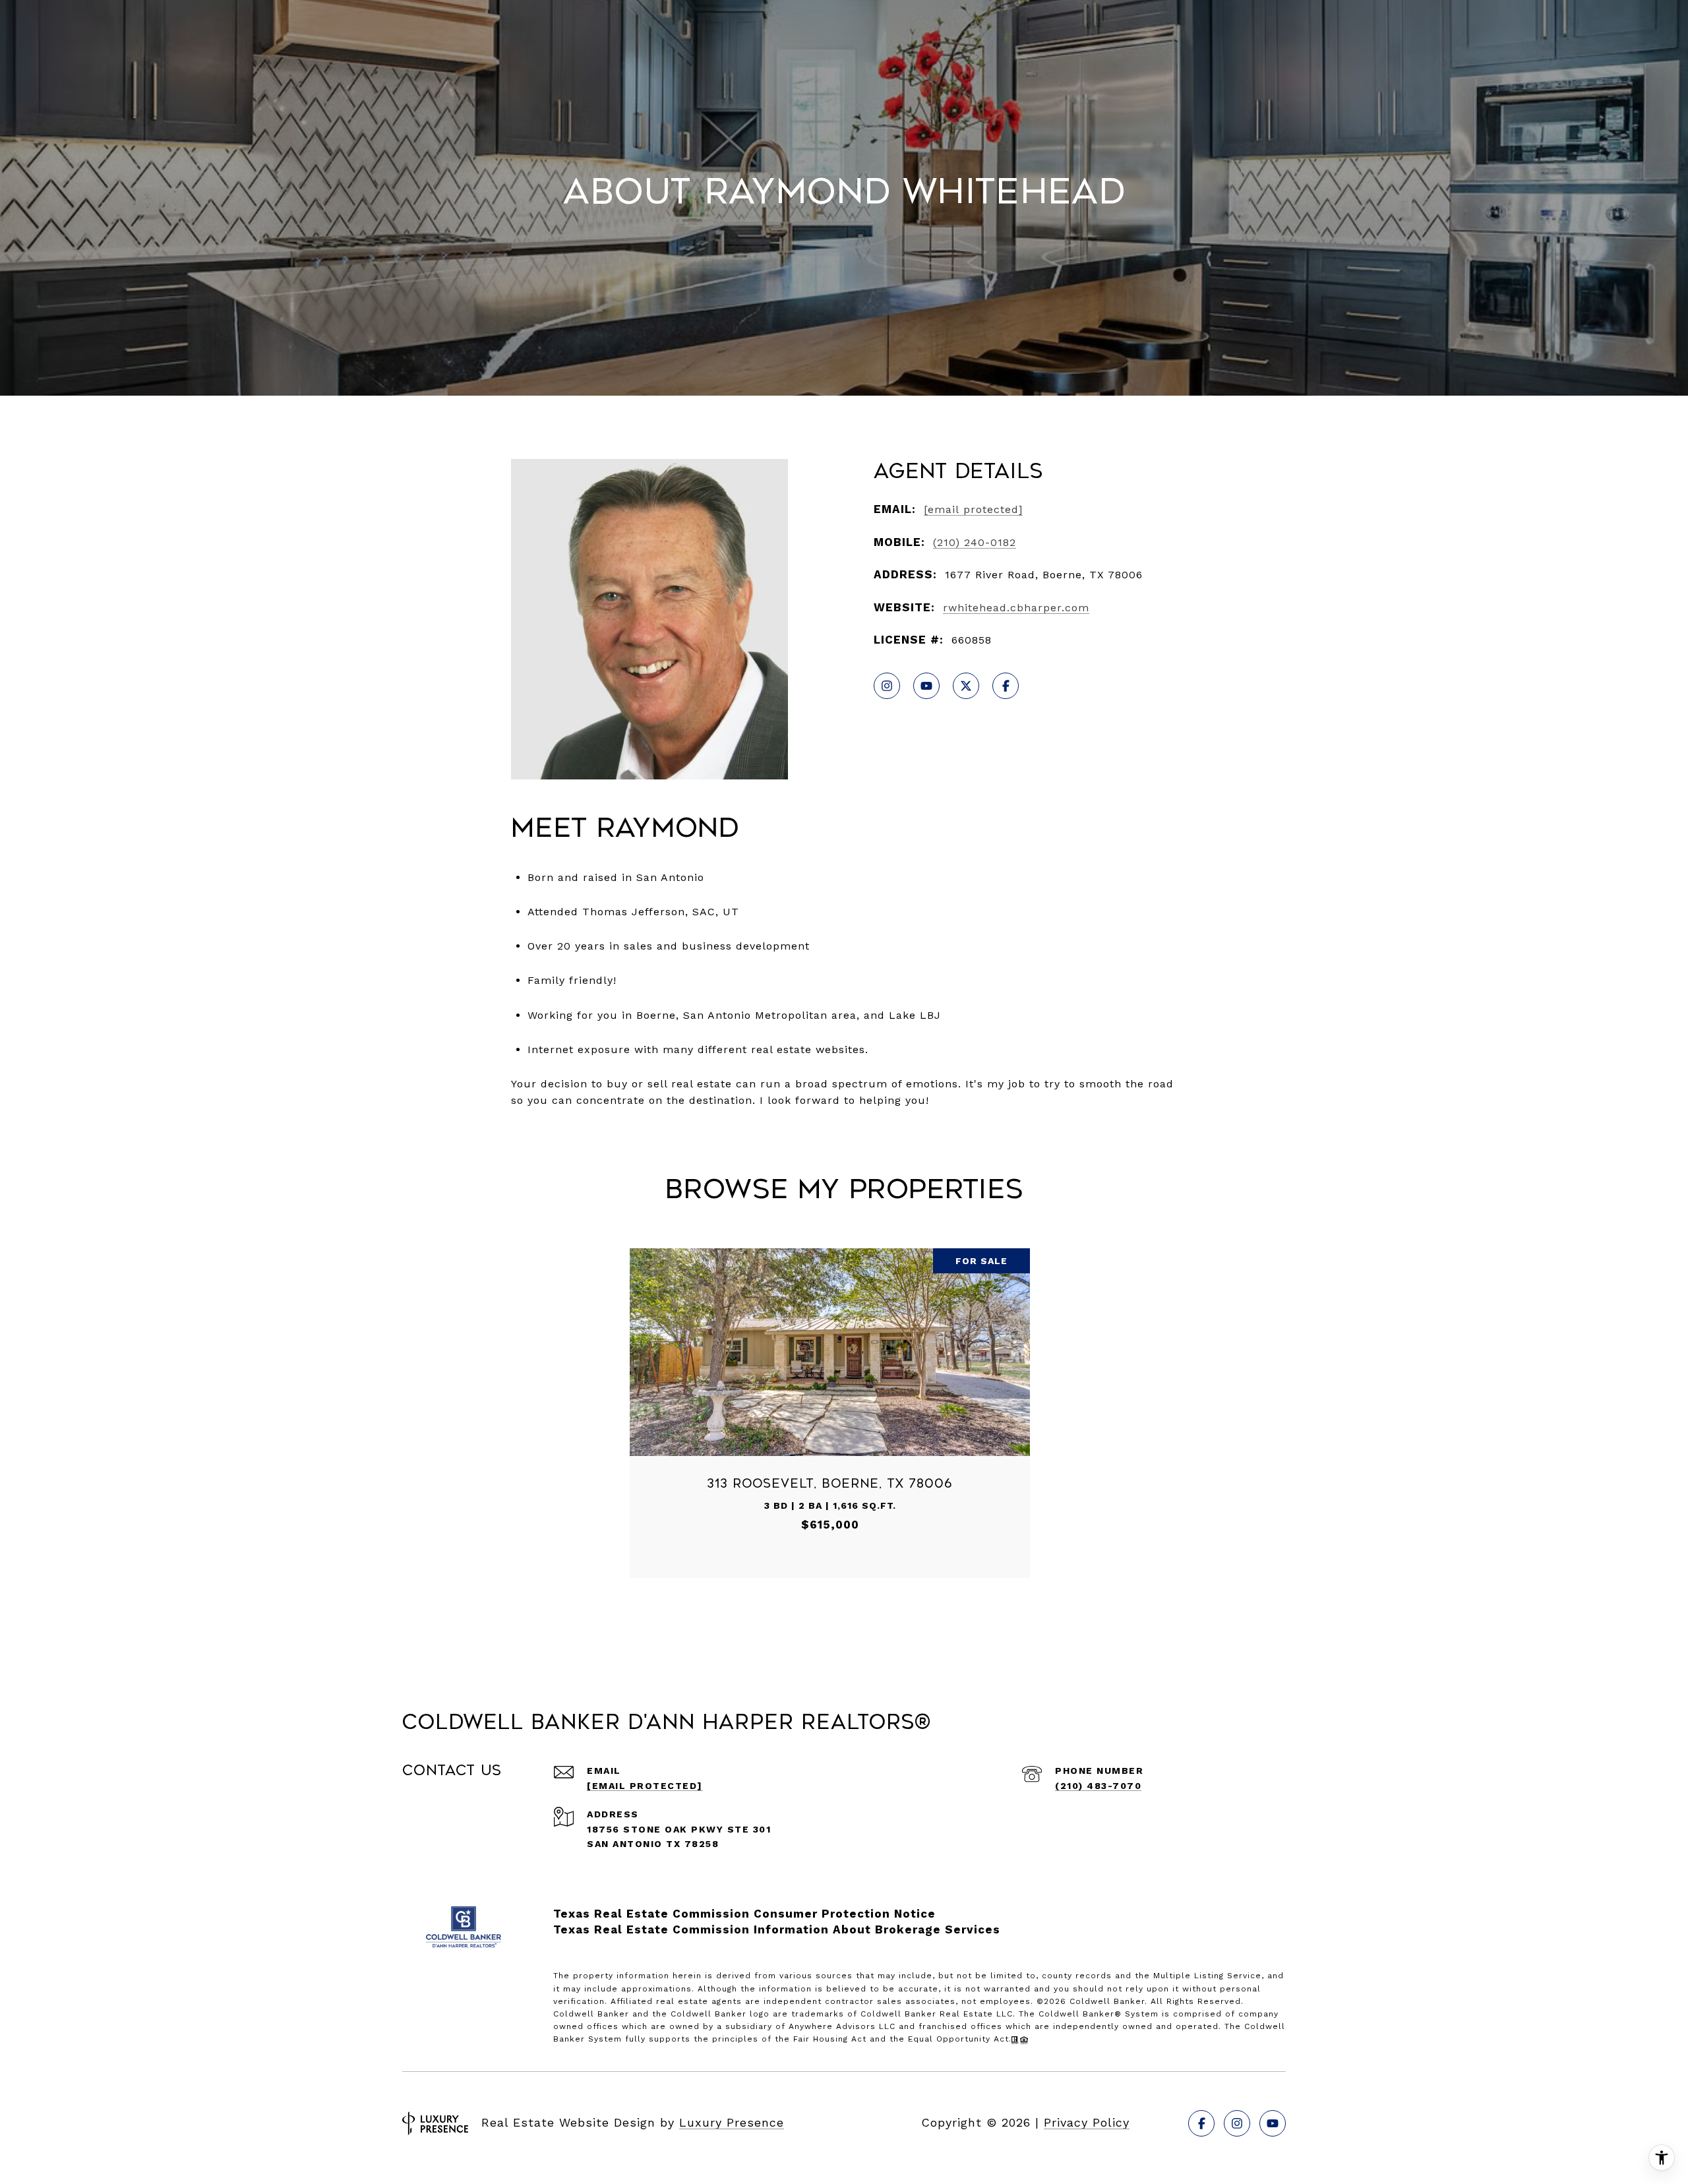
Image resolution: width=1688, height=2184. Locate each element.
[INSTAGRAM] (887, 686)
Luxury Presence (732, 2122)
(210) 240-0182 (975, 542)
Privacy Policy (1087, 2122)
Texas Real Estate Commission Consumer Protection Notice (744, 1914)
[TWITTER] (966, 686)
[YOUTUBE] (926, 686)
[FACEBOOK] (1006, 686)
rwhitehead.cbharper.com (1016, 608)
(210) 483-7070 (1098, 1786)
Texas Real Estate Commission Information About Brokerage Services (777, 1929)
